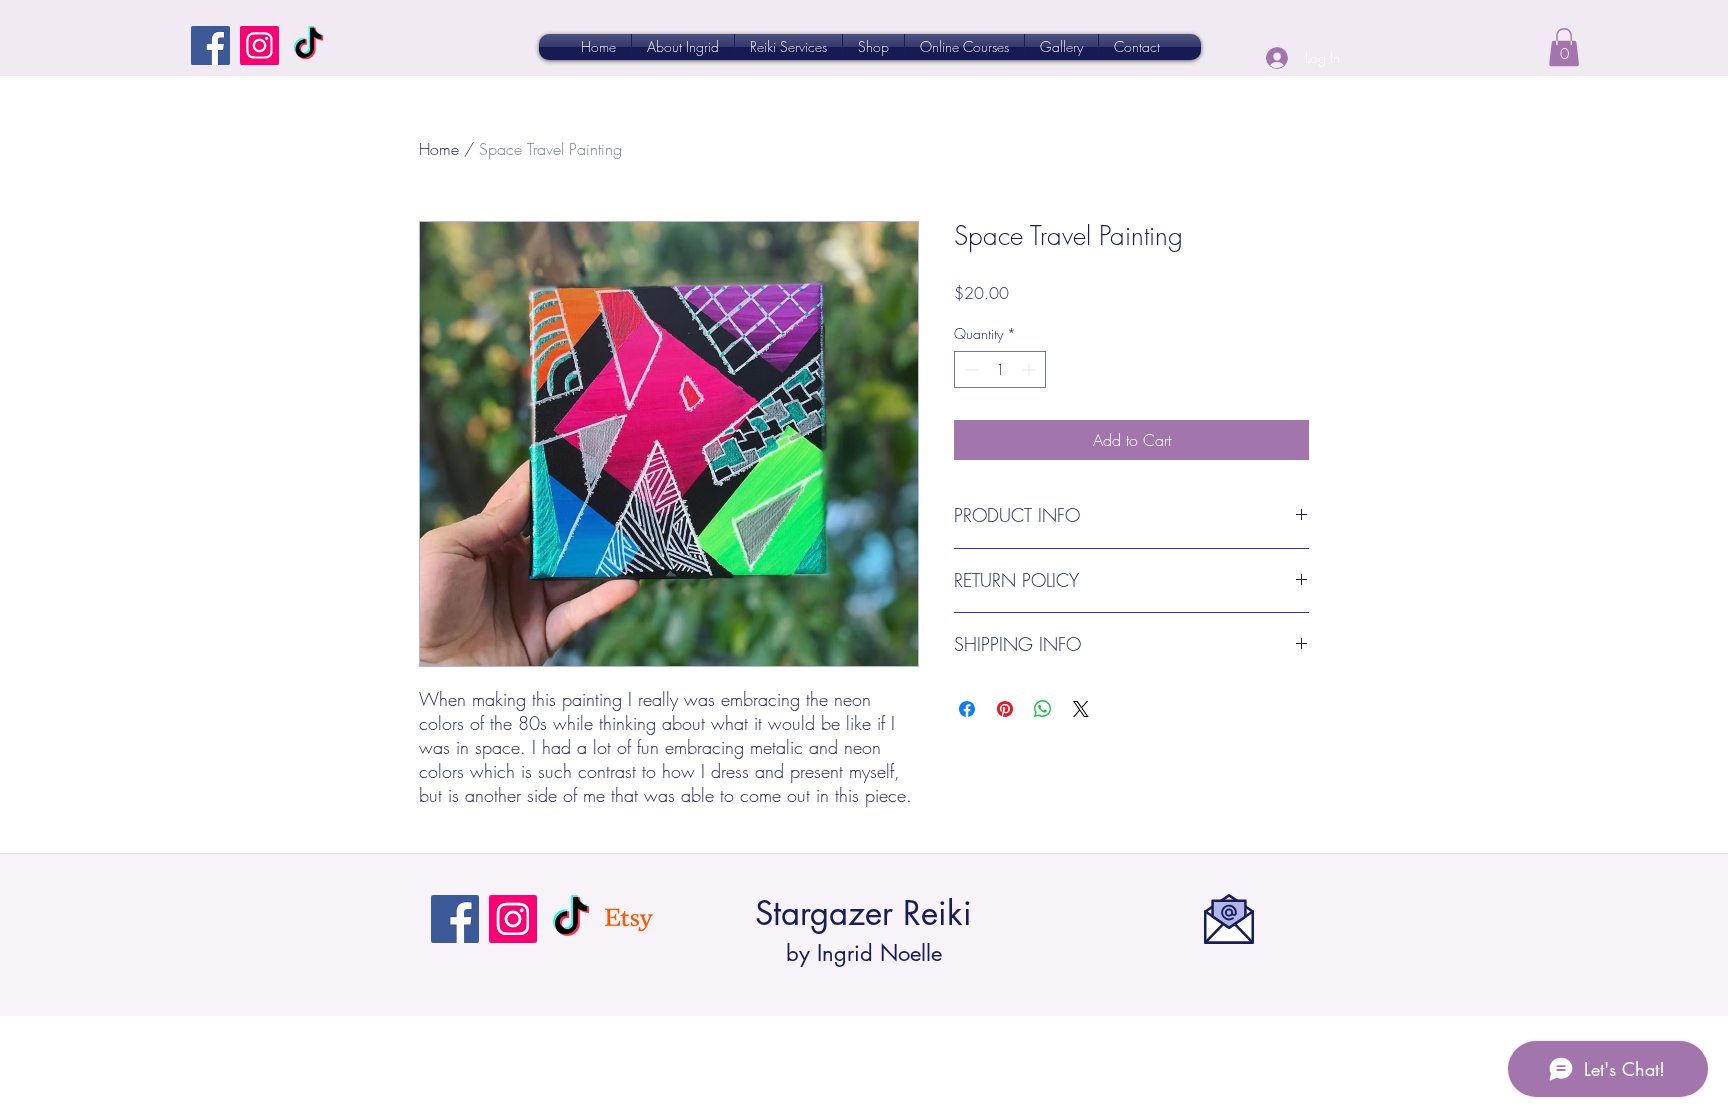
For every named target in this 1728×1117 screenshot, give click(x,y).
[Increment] (1030, 369)
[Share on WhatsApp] (1043, 709)
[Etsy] (629, 919)
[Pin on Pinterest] (1005, 709)
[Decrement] (969, 369)
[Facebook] (210, 45)
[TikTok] (308, 45)
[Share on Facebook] (967, 709)
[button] (1564, 47)
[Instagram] (259, 45)
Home (439, 149)
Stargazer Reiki (863, 913)
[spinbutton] (1000, 369)
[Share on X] (1081, 709)
